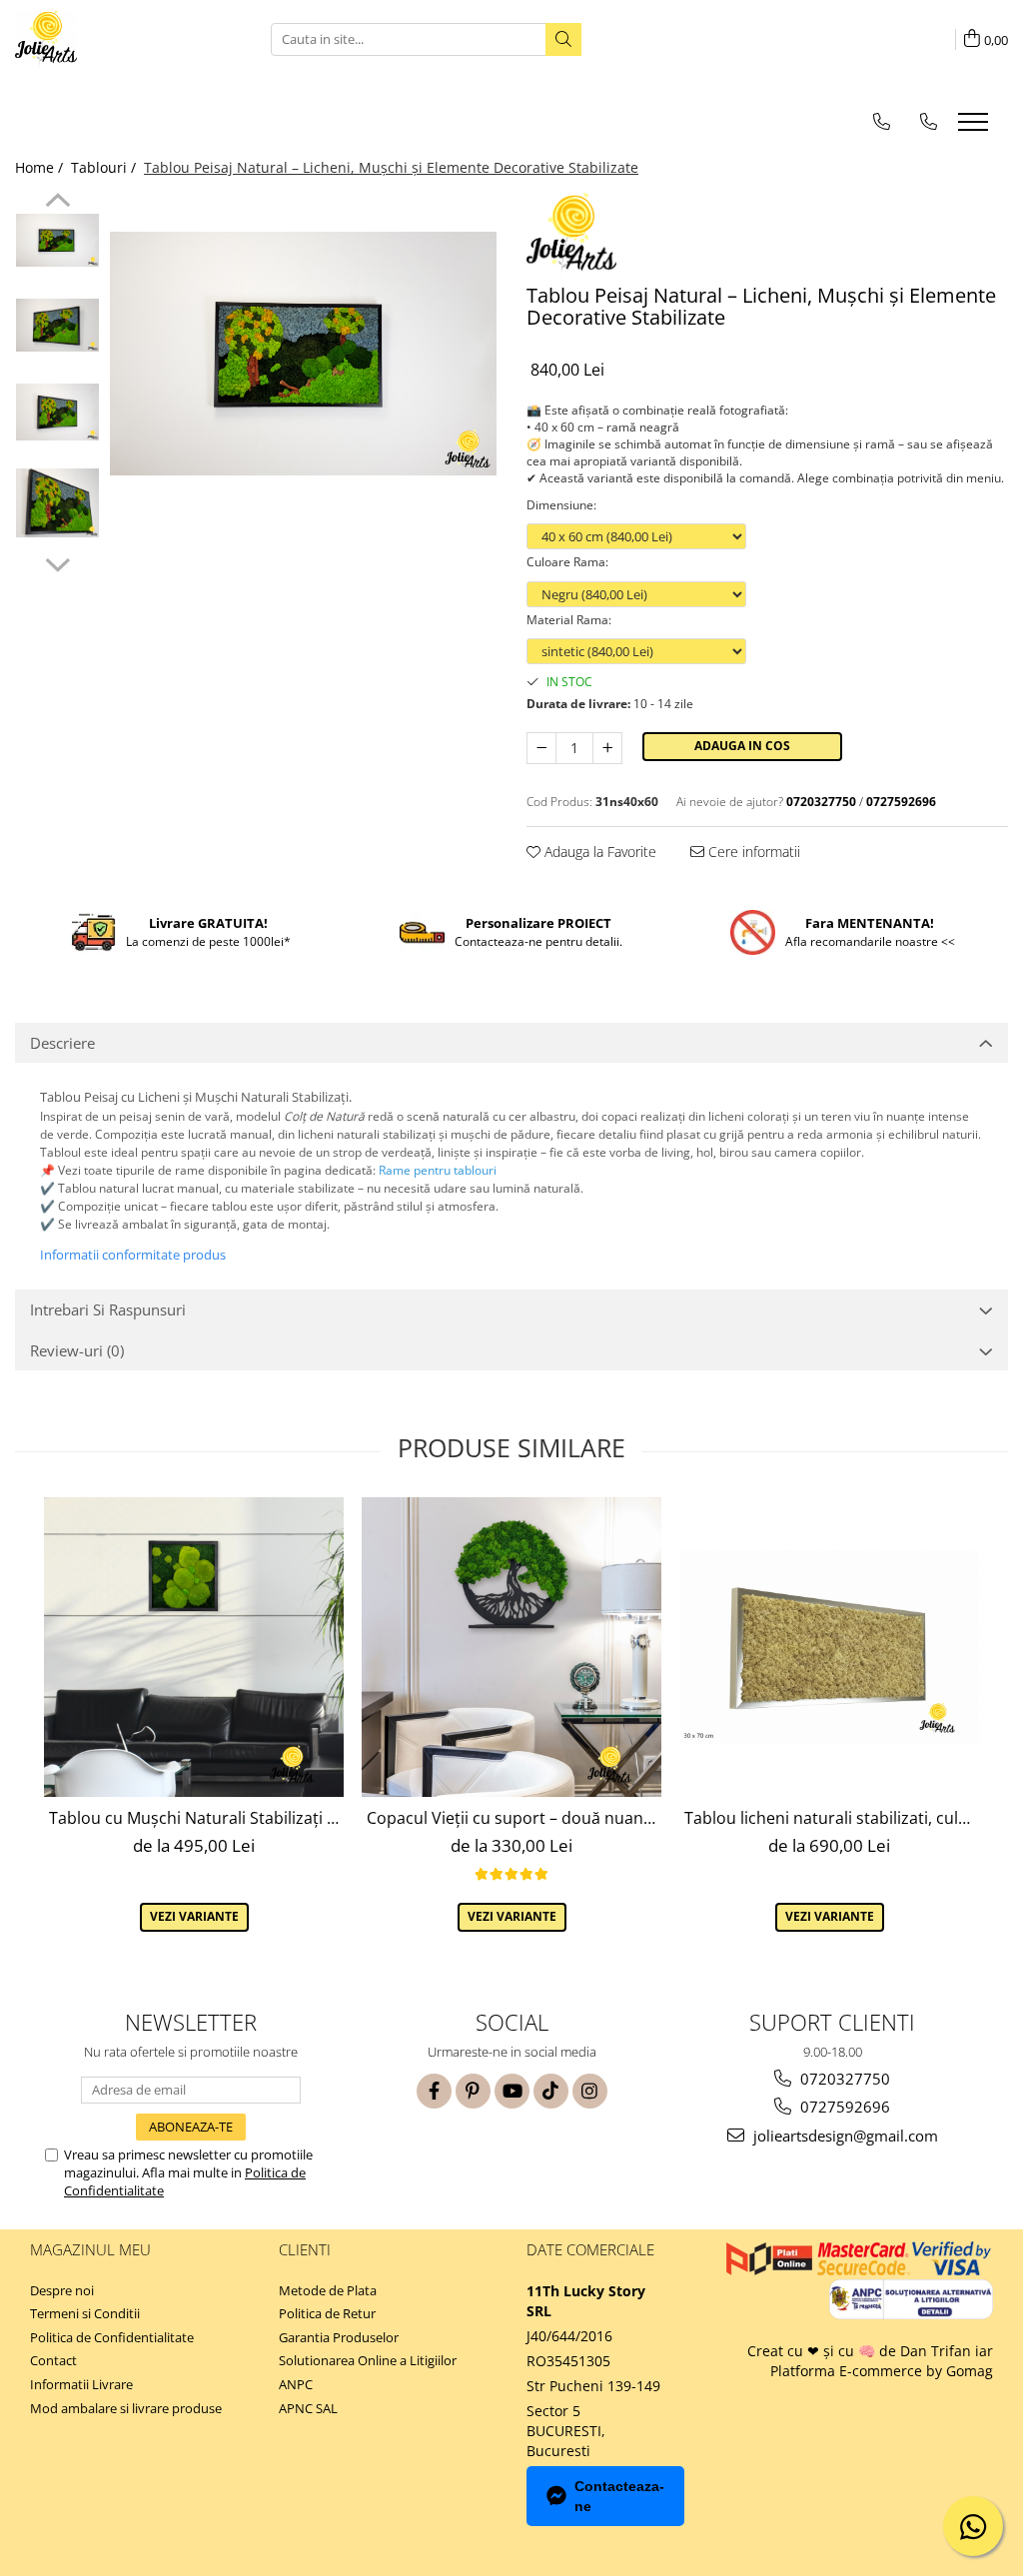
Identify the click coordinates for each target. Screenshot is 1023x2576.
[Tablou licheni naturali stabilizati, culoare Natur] (829, 1647)
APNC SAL (308, 2408)
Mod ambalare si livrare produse (126, 2408)
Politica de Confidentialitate (112, 2337)
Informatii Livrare (81, 2384)
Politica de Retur (327, 2313)
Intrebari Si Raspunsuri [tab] (108, 1309)
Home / (41, 167)
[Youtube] (512, 2091)
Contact (53, 2360)
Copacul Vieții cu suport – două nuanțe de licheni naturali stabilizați (514, 1818)
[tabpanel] (303, 354)
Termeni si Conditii (85, 2313)
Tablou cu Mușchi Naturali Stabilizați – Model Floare (196, 1818)
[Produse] (976, 128)
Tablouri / (105, 167)
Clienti (305, 2249)
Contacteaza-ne (619, 2496)
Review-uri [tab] (77, 1350)
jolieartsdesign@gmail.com (844, 2136)
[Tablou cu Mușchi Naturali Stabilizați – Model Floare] (194, 1647)
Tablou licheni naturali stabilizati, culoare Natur (832, 1818)
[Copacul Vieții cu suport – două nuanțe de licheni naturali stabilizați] (511, 1647)
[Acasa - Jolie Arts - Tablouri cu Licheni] (115, 39)
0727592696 (843, 2107)
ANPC (296, 2384)
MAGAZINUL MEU (90, 2249)
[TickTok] (551, 2091)
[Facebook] (434, 2091)
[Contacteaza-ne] (882, 121)
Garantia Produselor (339, 2337)
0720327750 (843, 2079)
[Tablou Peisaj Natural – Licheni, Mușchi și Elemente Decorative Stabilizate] (303, 354)
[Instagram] (590, 2091)
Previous (57, 203)
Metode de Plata (328, 2290)
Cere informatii (752, 852)
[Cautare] (563, 39)
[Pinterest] (473, 2091)
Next (57, 562)
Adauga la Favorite (598, 852)
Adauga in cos (742, 746)
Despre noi (62, 2290)
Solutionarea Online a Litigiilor (368, 2360)
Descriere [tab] (62, 1043)
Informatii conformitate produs (133, 1255)
